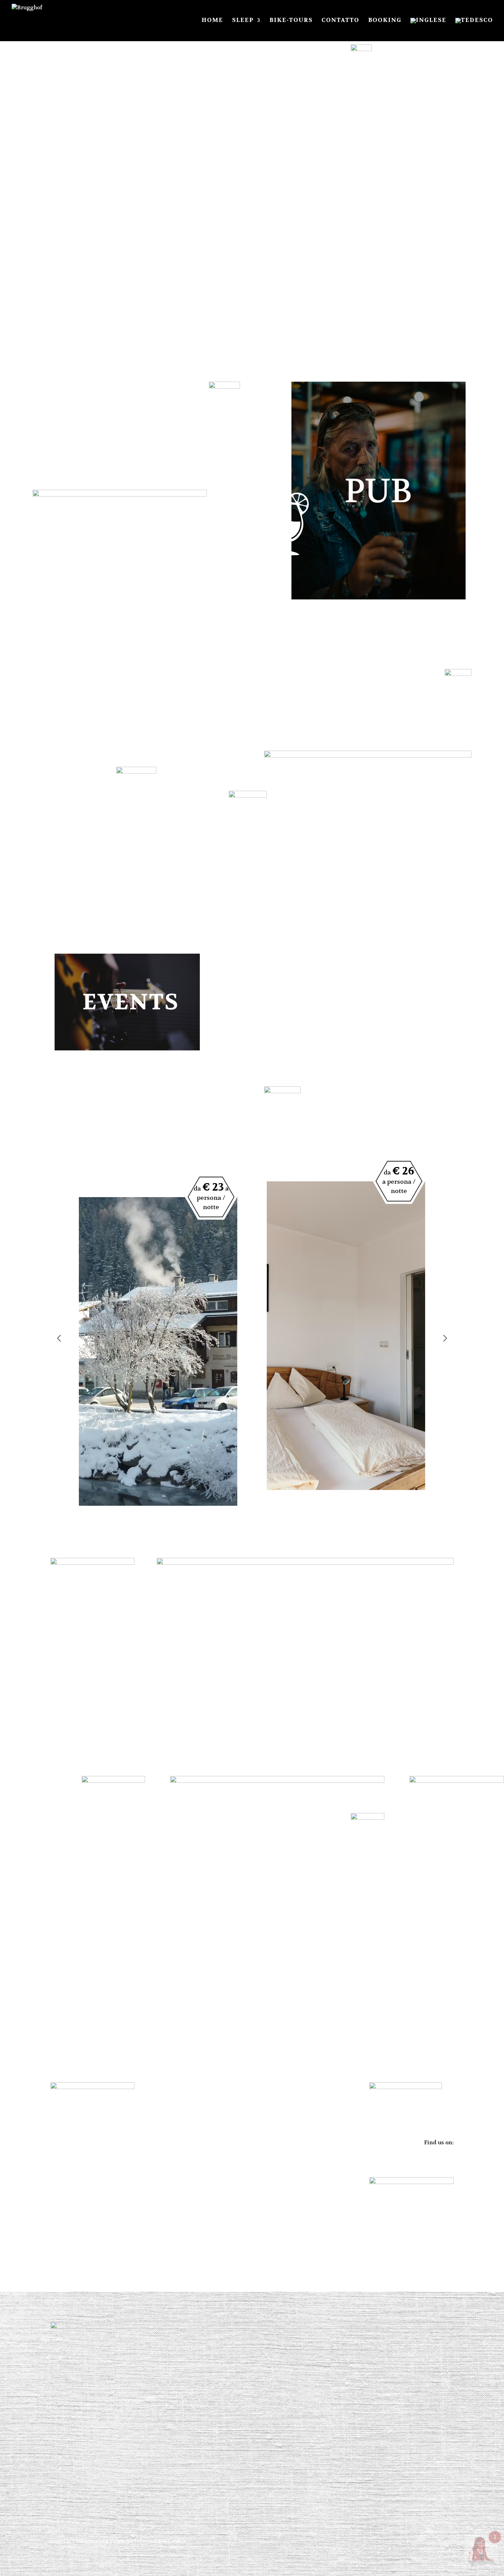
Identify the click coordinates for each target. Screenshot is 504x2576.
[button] (59, 1338)
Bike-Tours (291, 21)
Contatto (340, 21)
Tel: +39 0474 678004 (77, 2166)
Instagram (440, 2161)
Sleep (243, 21)
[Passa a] (428, 29)
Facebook (441, 2152)
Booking (385, 21)
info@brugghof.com (77, 2156)
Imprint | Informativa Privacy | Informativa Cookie (118, 2541)
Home (212, 21)
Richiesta (277, 1964)
